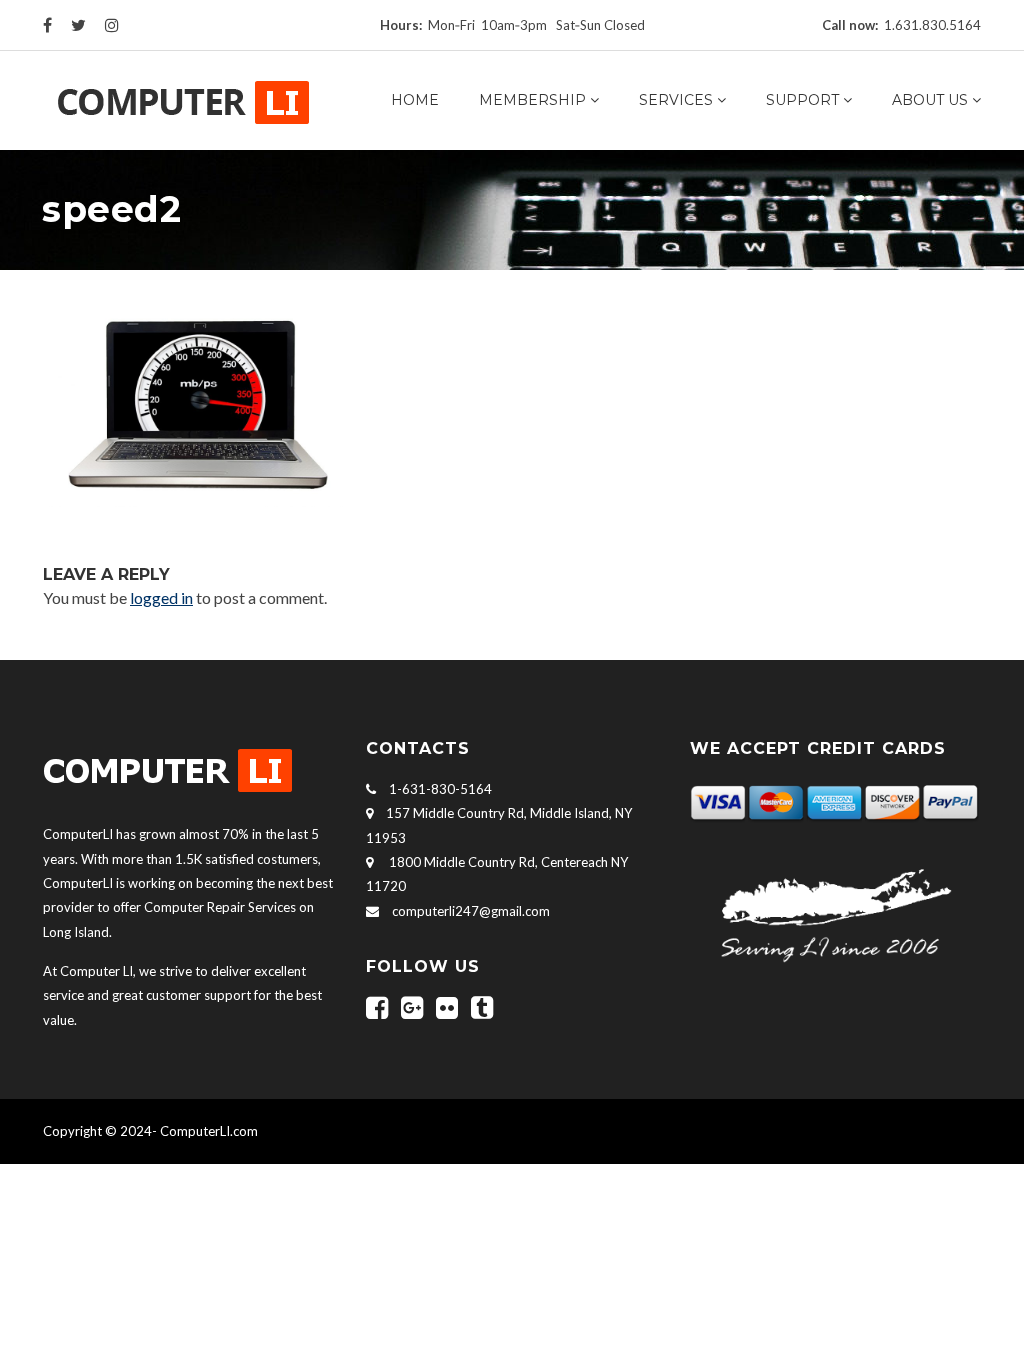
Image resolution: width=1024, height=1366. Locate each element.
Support (802, 100)
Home (415, 100)
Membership (532, 100)
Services (676, 100)
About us (930, 100)
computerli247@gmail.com (471, 911)
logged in (161, 597)
